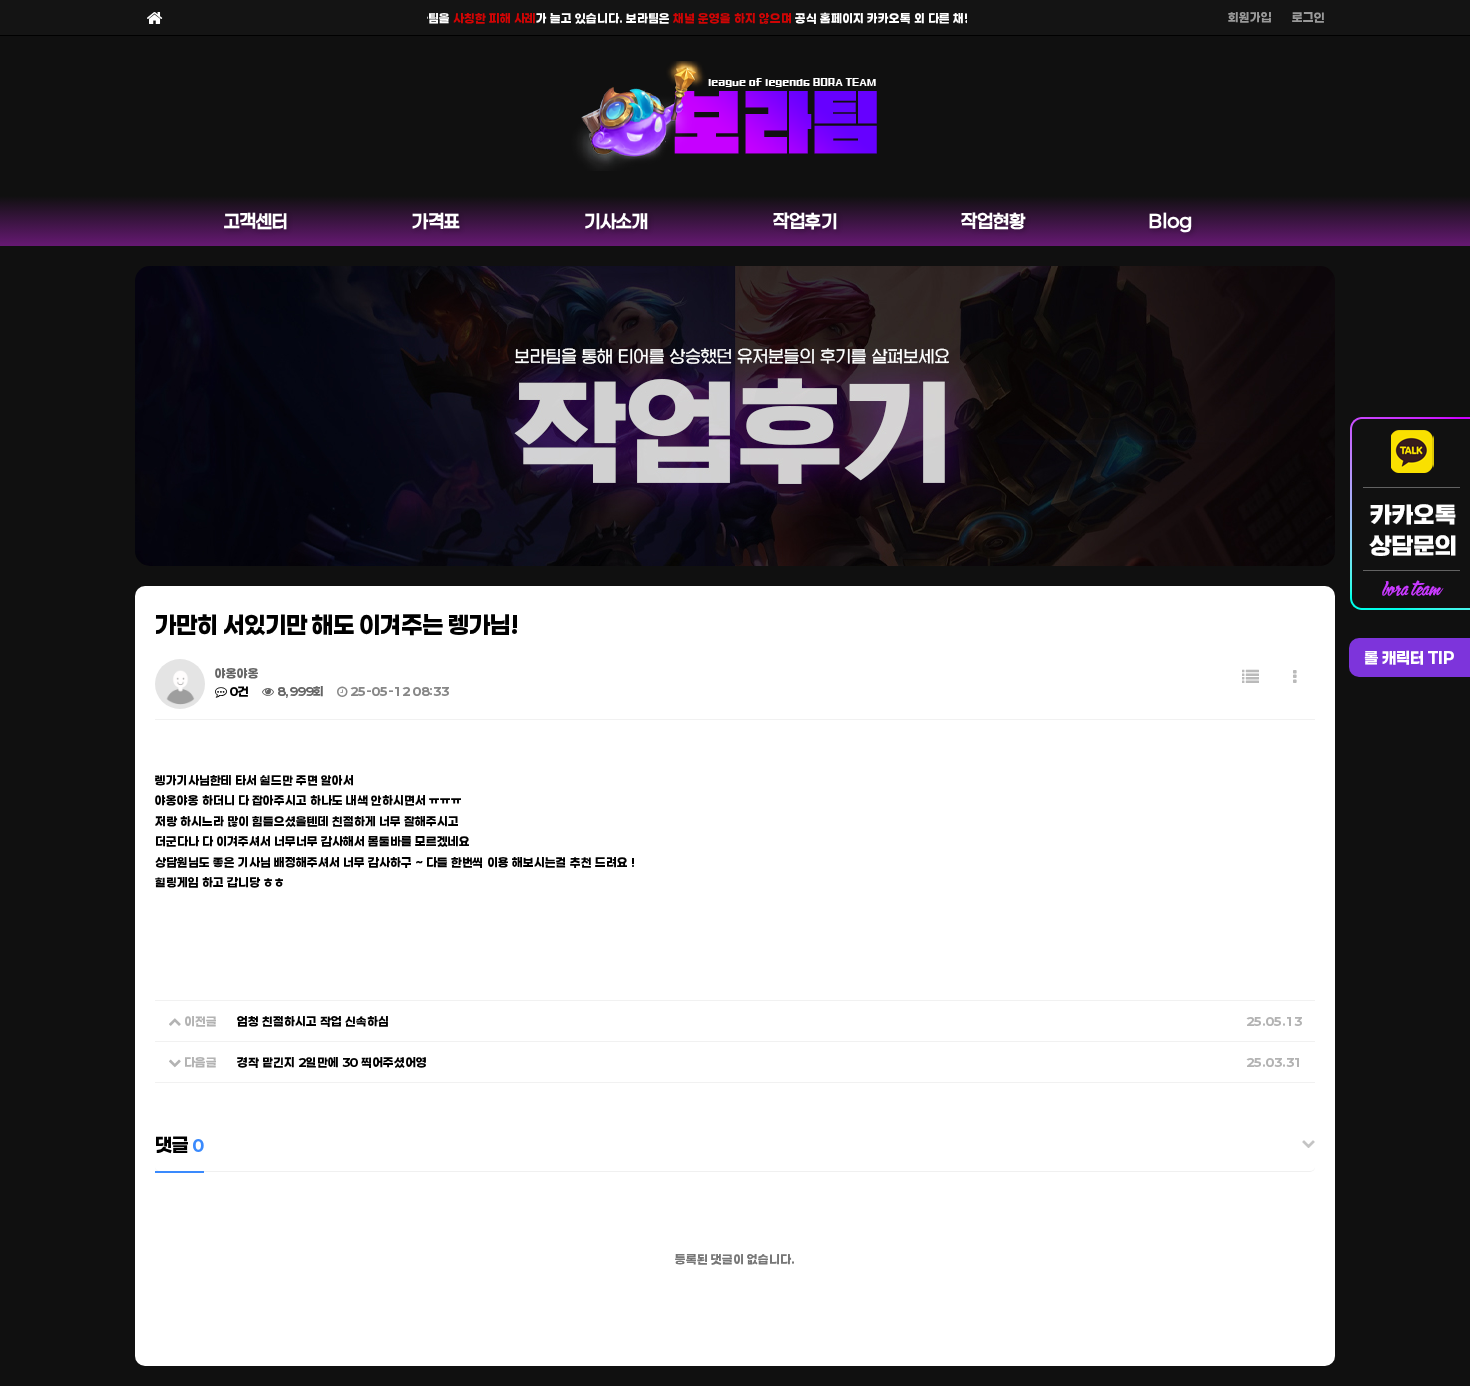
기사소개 (616, 221)
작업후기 (805, 221)
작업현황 (993, 221)
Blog (1170, 221)
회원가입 (1250, 17)
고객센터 (256, 221)
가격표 (436, 221)
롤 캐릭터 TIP (1409, 657)
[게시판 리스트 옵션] (1295, 676)
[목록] (1250, 676)
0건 (238, 691)
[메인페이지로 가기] (155, 17)
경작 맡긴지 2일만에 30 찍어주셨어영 (332, 1062)
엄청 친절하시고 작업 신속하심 (313, 1021)
